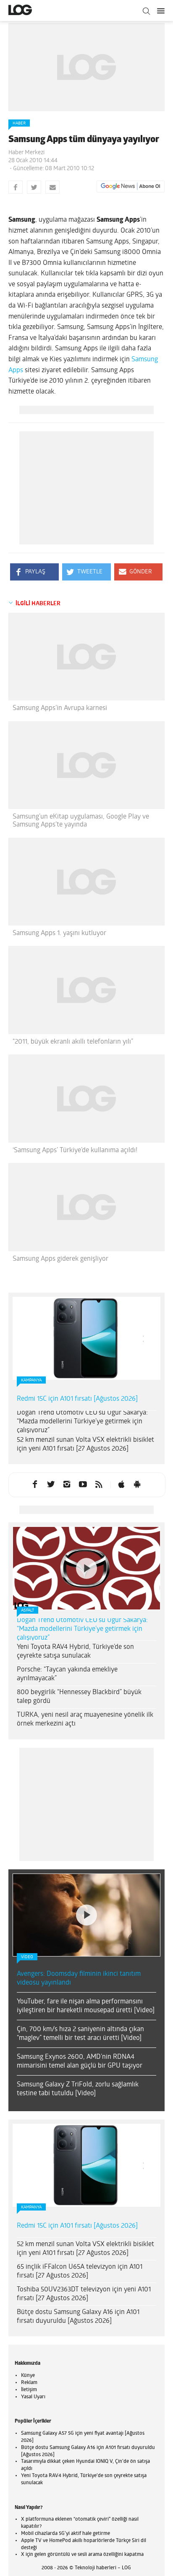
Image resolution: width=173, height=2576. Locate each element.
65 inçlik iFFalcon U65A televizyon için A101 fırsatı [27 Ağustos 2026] (80, 2271)
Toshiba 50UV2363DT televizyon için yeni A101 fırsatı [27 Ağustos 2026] (84, 2294)
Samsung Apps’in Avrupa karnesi (60, 708)
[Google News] (131, 187)
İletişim (29, 2390)
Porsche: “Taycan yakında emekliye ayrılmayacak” (67, 1674)
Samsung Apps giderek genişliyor (60, 1259)
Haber (19, 123)
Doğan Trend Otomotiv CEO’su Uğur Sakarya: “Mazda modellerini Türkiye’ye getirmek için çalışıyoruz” (82, 1422)
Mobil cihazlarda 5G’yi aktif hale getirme (66, 2534)
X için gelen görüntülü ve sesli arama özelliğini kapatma (82, 2555)
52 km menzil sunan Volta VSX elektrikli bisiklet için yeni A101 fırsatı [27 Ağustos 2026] (85, 1445)
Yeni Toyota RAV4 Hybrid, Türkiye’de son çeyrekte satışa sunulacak (75, 1652)
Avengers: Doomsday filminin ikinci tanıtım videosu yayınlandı (79, 1979)
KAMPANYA (31, 1380)
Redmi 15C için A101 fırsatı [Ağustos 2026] (77, 1399)
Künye (28, 2376)
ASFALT (28, 1611)
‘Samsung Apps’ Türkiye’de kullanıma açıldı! (75, 1151)
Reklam (29, 2383)
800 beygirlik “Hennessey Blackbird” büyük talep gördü (79, 1697)
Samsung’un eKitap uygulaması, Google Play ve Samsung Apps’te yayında (81, 821)
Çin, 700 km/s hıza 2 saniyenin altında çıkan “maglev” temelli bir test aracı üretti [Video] (80, 2034)
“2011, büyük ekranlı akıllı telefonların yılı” (73, 1042)
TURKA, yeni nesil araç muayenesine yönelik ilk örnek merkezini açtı (85, 1719)
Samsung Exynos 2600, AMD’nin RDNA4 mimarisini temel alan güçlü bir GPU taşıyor (80, 2062)
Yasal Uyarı (33, 2397)
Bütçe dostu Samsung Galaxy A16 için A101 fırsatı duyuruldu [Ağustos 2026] (78, 2317)
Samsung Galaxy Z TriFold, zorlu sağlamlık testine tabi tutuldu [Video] (78, 2089)
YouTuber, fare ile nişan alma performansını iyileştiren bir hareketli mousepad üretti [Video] (86, 2006)
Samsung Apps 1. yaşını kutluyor (59, 933)
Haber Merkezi (26, 153)
